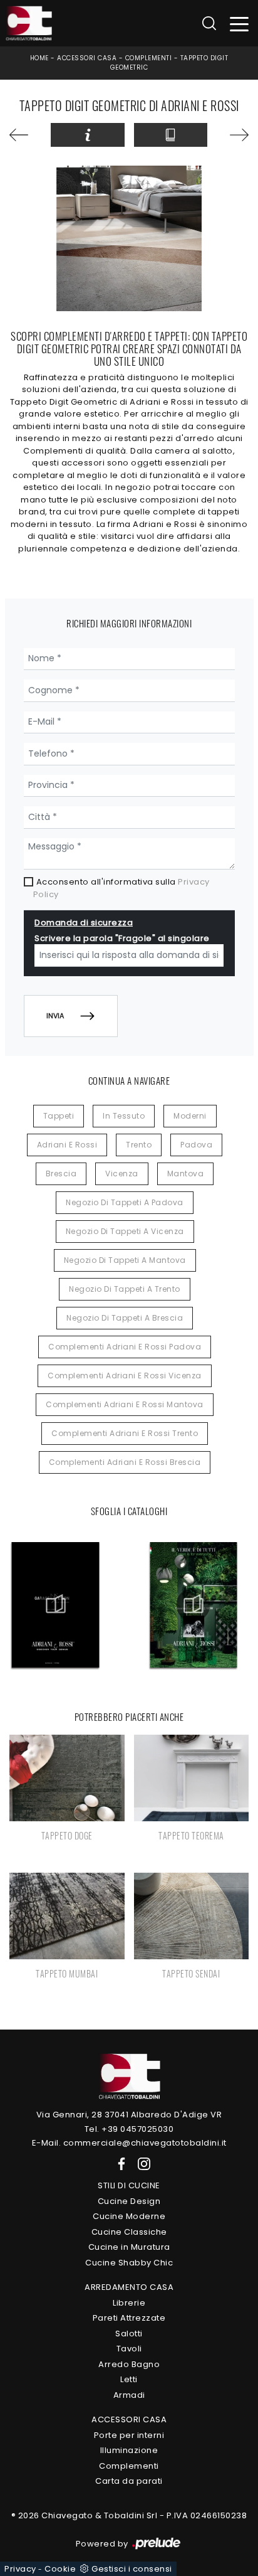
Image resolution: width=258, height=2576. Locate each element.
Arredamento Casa (129, 2287)
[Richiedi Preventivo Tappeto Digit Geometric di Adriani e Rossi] (87, 135)
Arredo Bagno (129, 2364)
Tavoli (129, 2349)
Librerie (129, 2303)
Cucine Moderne (129, 2216)
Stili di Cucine (129, 2185)
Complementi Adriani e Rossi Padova (125, 1347)
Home (39, 58)
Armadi (129, 2395)
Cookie (60, 2569)
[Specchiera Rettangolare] (25, 135)
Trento (139, 1145)
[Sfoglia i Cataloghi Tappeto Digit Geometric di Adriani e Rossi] (171, 135)
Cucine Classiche (129, 2232)
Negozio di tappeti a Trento (125, 1289)
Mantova (186, 1174)
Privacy (20, 2569)
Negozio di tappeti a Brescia (125, 1318)
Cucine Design (129, 2201)
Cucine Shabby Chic (129, 2263)
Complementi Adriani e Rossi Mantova (125, 1404)
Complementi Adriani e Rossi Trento (125, 1433)
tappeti (59, 1116)
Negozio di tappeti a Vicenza (125, 1231)
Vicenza (122, 1174)
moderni (190, 1116)
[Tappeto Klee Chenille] (233, 135)
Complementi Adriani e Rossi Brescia (125, 1462)
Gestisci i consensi (132, 2569)
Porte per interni (129, 2435)
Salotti (129, 2334)
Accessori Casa (87, 58)
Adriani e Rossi (67, 1145)
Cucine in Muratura (129, 2247)
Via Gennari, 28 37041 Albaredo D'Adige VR (129, 2115)
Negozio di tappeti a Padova (125, 1202)
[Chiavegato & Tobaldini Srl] (129, 2076)
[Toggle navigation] (240, 24)
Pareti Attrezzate (129, 2318)
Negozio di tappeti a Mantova (125, 1260)
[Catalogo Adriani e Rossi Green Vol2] (194, 1605)
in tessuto (124, 1116)
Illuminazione (129, 2450)
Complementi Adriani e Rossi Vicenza (125, 1376)
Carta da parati (129, 2481)
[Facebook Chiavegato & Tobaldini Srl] (119, 2164)
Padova (196, 1145)
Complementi (149, 58)
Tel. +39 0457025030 (129, 2129)
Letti (129, 2379)
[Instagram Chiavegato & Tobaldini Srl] (140, 2164)
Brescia (61, 1174)
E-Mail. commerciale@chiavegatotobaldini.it (129, 2143)
